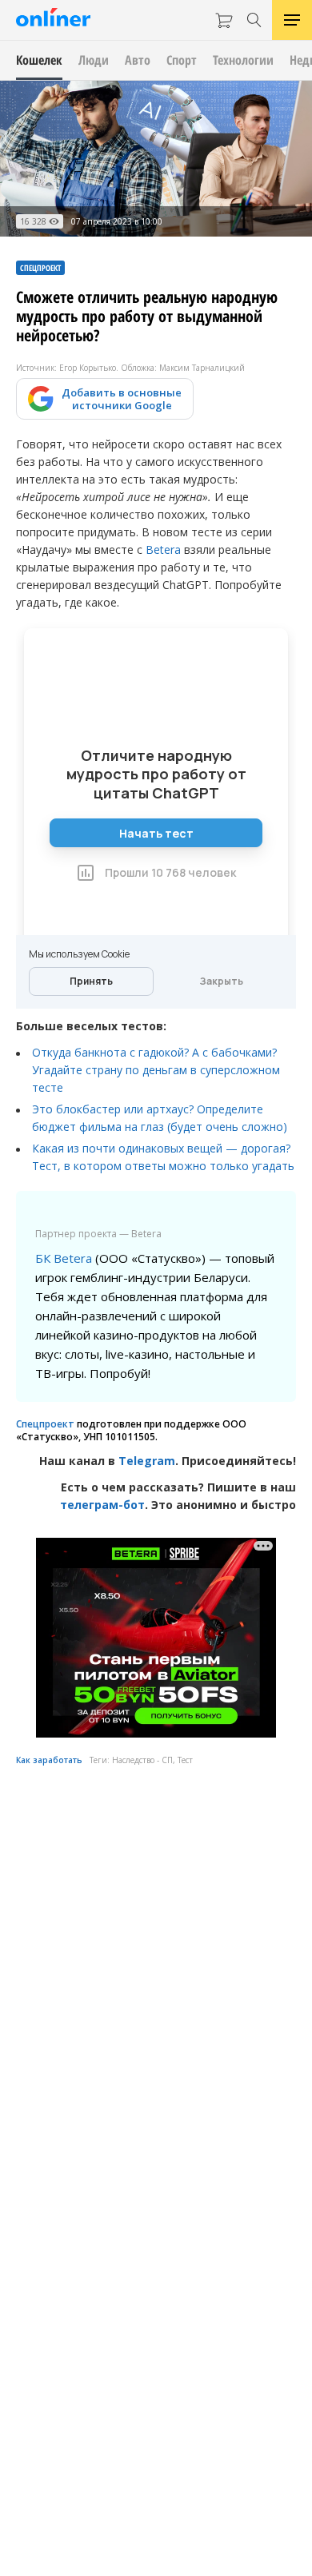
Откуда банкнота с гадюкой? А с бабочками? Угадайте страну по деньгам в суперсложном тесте (156, 1070)
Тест (185, 1760)
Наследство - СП (142, 1760)
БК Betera (64, 1258)
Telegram (147, 1461)
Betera (163, 549)
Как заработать (49, 1760)
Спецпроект (45, 1424)
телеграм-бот (102, 1505)
